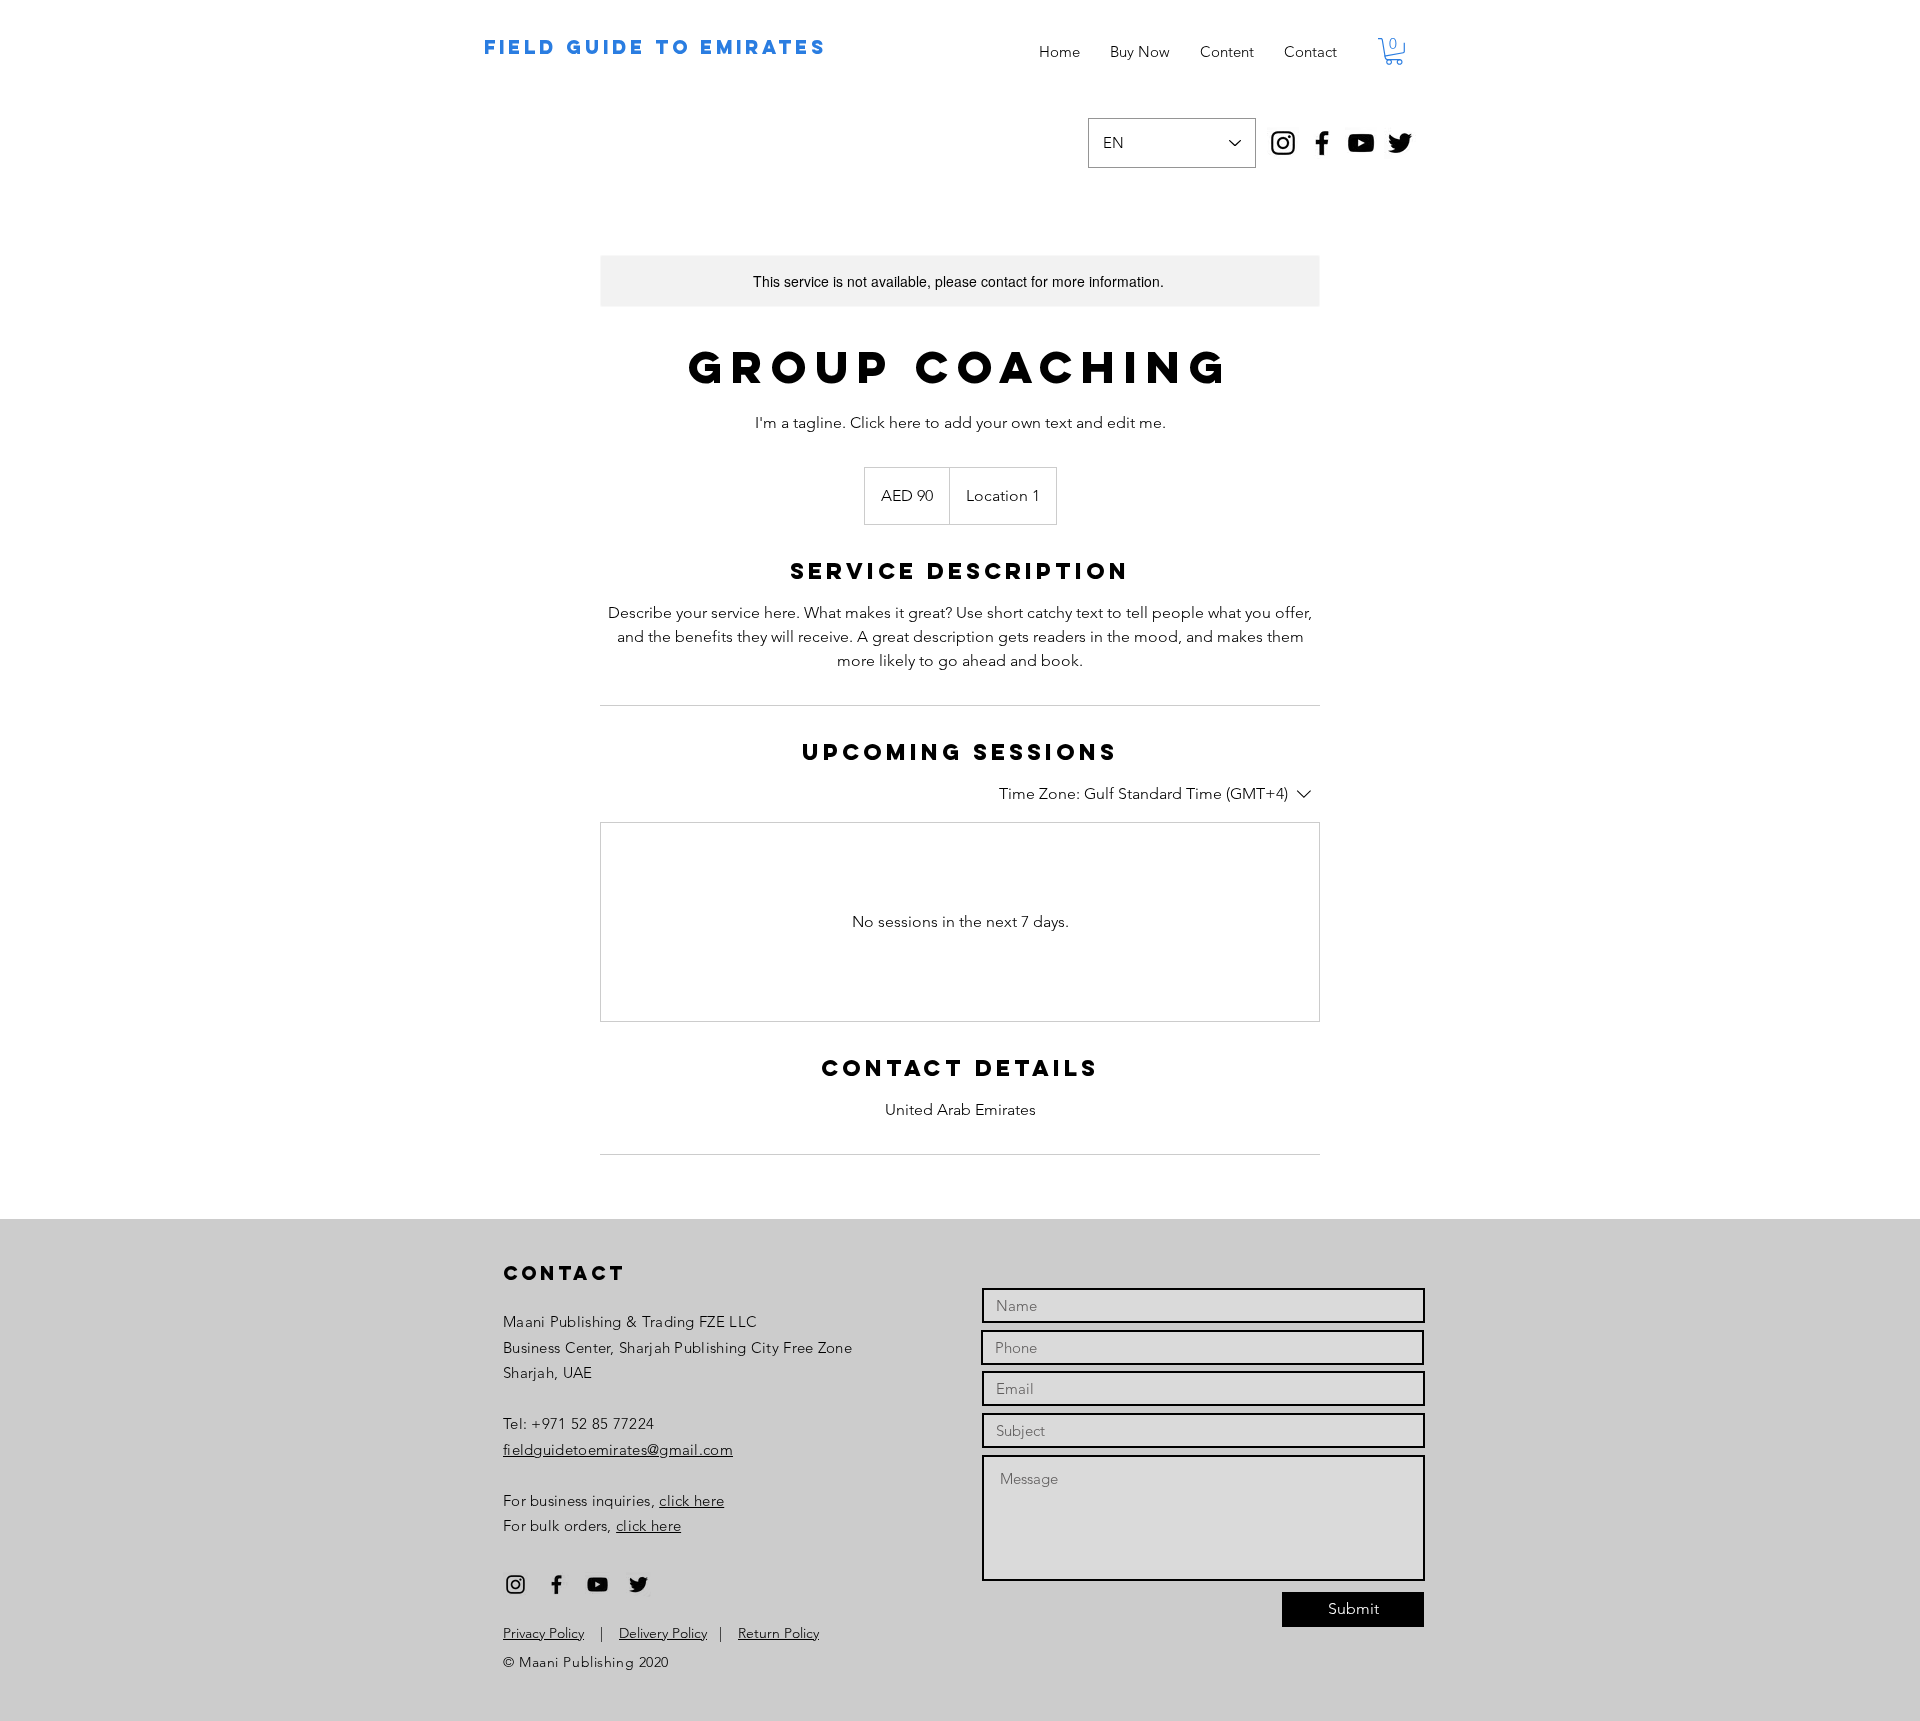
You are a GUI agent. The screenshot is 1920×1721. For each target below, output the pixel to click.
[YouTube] (1361, 143)
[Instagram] (1283, 143)
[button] (1394, 51)
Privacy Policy (543, 1633)
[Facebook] (1322, 143)
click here (691, 1500)
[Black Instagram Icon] (515, 1584)
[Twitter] (1400, 143)
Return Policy (778, 1633)
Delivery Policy (663, 1633)
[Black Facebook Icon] (556, 1584)
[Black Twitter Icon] (638, 1584)
